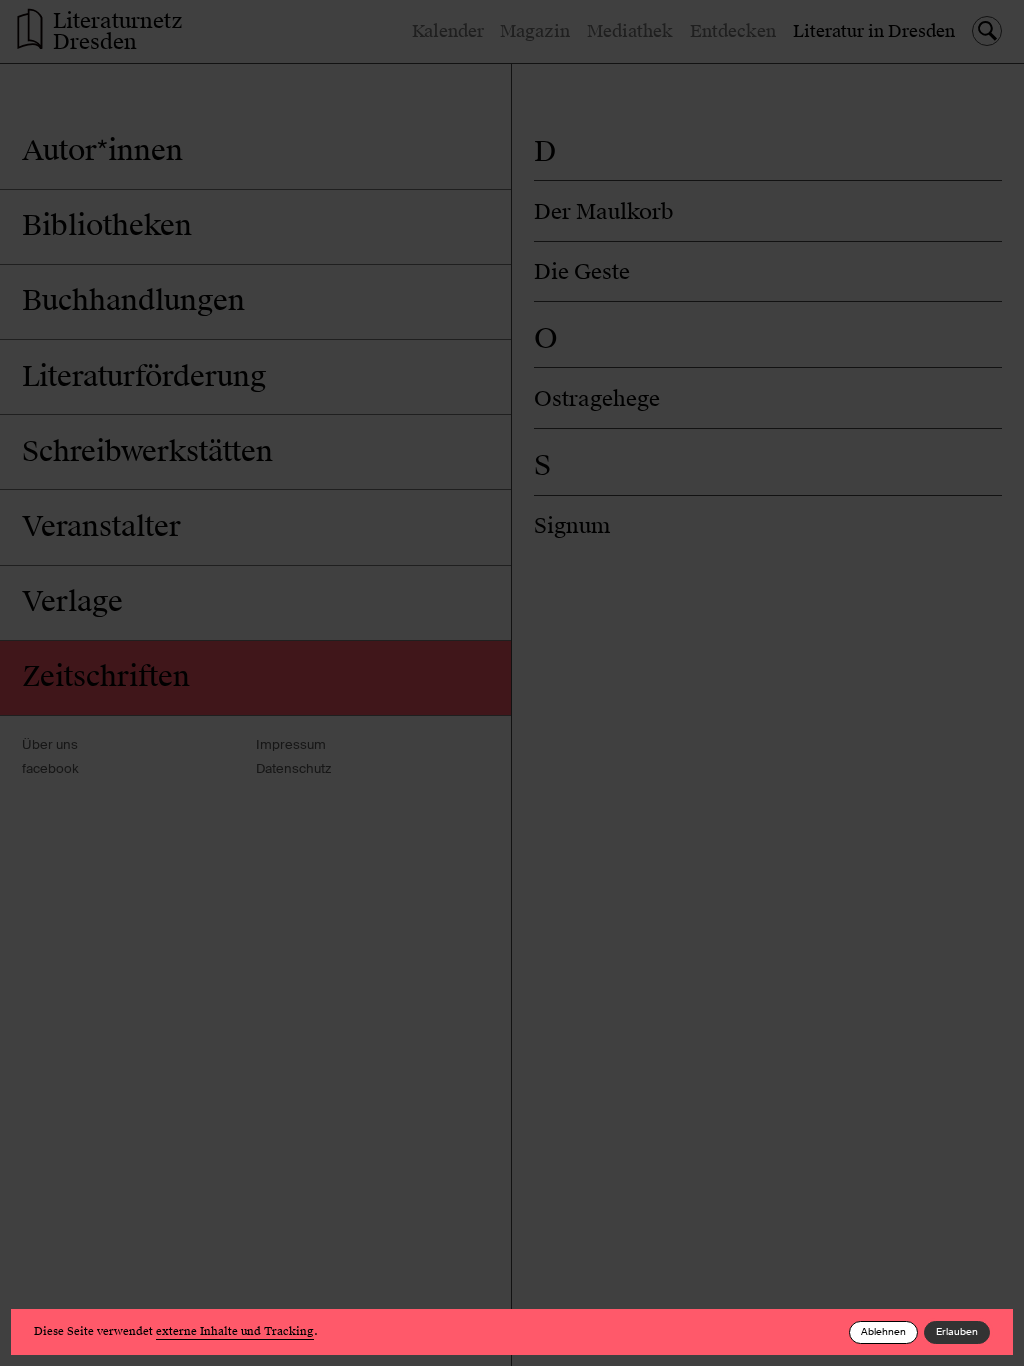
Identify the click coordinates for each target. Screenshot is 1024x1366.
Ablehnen (883, 1331)
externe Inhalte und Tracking (235, 1331)
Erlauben (957, 1331)
